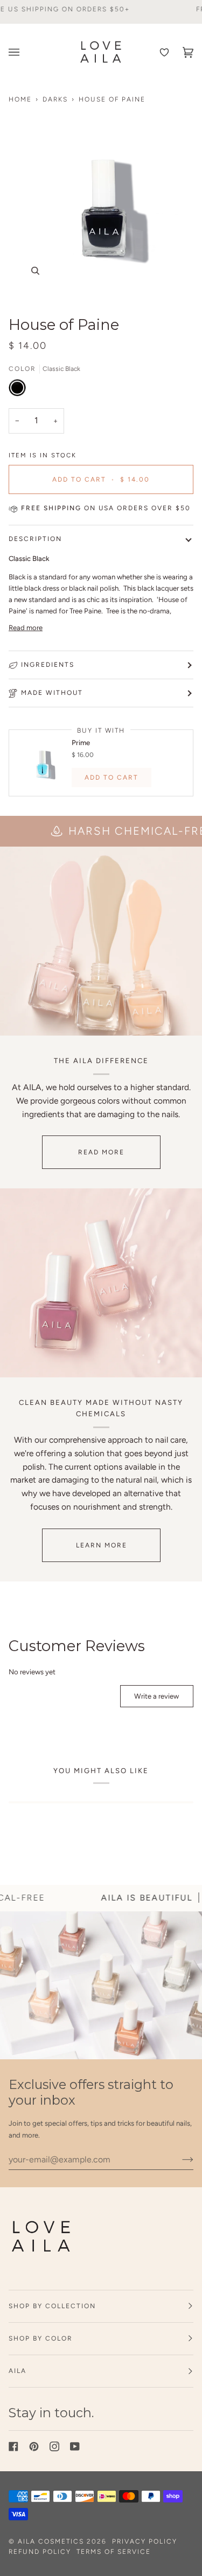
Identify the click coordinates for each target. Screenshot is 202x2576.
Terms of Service (114, 2552)
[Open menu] (17, 52)
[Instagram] (54, 2446)
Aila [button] (18, 2371)
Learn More (101, 1545)
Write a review (156, 1696)
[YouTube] (75, 2446)
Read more (26, 628)
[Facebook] (13, 2446)
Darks (55, 99)
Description (35, 539)
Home (20, 99)
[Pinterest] (34, 2446)
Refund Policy (40, 2552)
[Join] (179, 2159)
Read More (101, 1152)
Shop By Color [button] (41, 2338)
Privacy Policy (145, 2541)
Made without (52, 693)
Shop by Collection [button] (52, 2306)
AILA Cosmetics (52, 2541)
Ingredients (48, 665)
